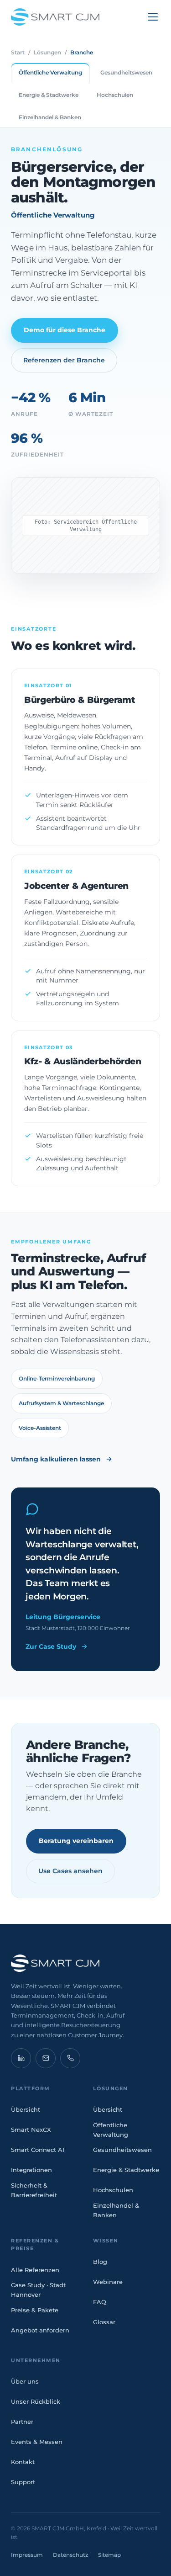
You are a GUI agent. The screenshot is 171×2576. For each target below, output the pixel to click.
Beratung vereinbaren (76, 1841)
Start (18, 52)
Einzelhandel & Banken (116, 2210)
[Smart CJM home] (85, 1963)
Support (23, 2482)
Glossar (104, 2322)
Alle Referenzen (35, 2270)
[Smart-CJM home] (55, 17)
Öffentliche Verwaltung (111, 2130)
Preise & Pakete (35, 2310)
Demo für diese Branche (65, 330)
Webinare (108, 2282)
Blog (100, 2262)
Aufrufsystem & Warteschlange (61, 1403)
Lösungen (47, 52)
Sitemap (109, 2555)
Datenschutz (70, 2555)
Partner (22, 2422)
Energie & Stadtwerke (126, 2170)
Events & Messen (37, 2442)
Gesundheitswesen (122, 2150)
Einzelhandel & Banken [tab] (50, 117)
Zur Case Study (51, 1647)
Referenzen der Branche (64, 360)
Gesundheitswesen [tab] (126, 72)
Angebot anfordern (40, 2330)
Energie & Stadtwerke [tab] (49, 95)
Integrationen (31, 2170)
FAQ (100, 2302)
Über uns (25, 2381)
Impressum (27, 2555)
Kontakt (23, 2462)
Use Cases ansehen (70, 1871)
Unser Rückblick (36, 2401)
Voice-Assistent (40, 1428)
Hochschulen (113, 2190)
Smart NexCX (31, 2130)
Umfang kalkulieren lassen (56, 1459)
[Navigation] (153, 17)
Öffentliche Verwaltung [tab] (50, 72)
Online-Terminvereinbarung (57, 1378)
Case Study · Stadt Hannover (38, 2290)
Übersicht (26, 2109)
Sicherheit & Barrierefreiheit (34, 2190)
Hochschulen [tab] (115, 95)
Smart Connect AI (38, 2150)
